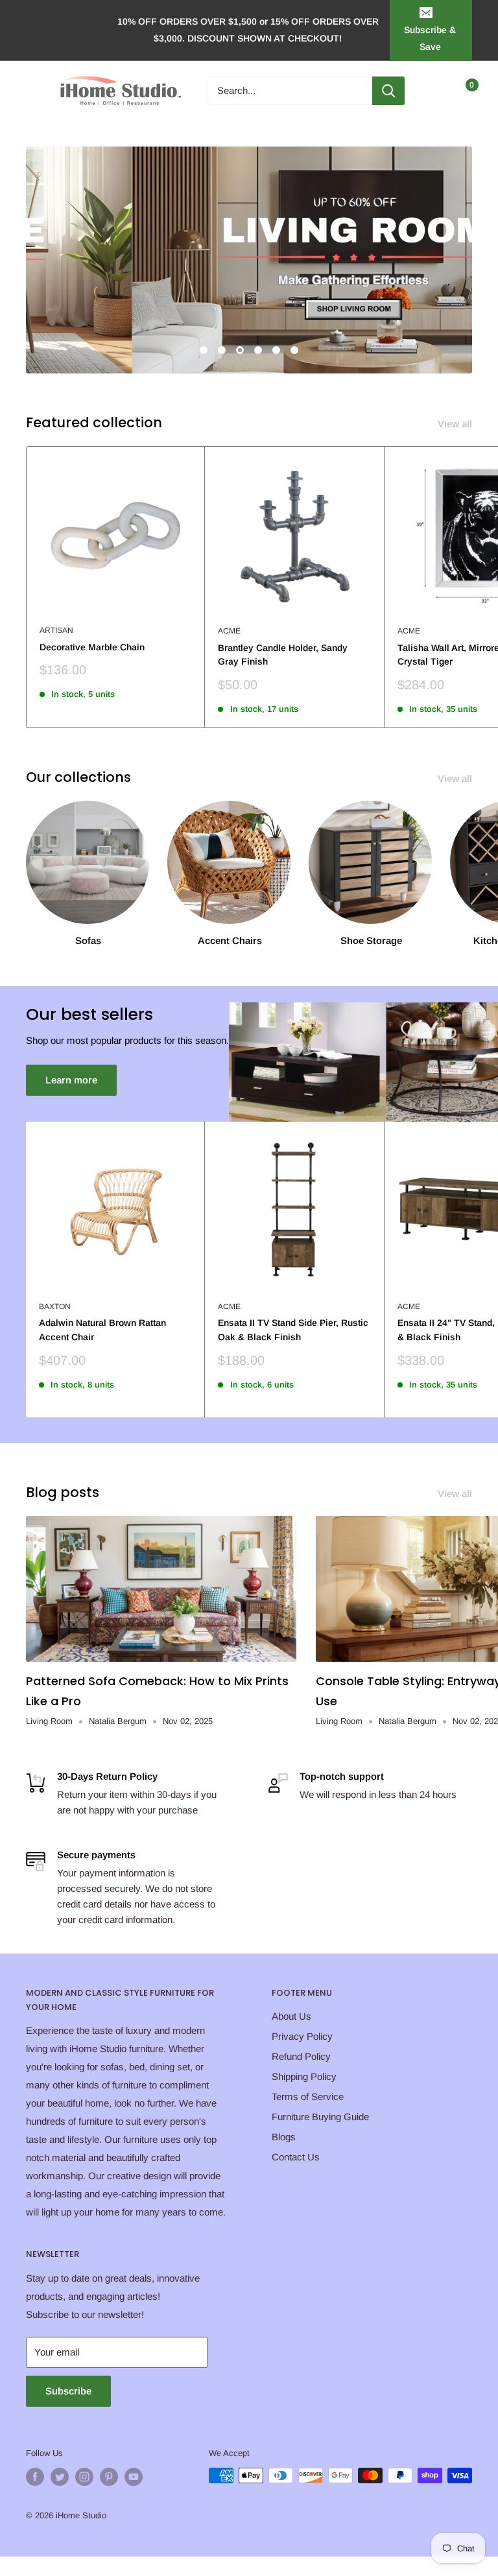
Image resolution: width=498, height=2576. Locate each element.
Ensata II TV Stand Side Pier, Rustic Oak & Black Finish (293, 1330)
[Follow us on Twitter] (60, 2477)
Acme (229, 631)
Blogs (284, 2137)
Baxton (55, 1306)
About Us (291, 2016)
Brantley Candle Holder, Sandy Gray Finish (283, 655)
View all (456, 424)
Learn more (71, 1080)
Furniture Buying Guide (320, 2117)
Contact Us (296, 2157)
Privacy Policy (302, 2036)
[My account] (435, 91)
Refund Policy (301, 2056)
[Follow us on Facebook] (35, 2477)
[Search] (388, 91)
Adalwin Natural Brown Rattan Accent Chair (102, 1330)
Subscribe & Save (430, 38)
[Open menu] (32, 91)
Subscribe (68, 2391)
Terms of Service (308, 2097)
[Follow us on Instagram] (84, 2477)
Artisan (56, 630)
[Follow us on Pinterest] (109, 2477)
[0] (461, 91)
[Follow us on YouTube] (134, 2477)
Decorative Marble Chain (92, 647)
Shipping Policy (304, 2076)
